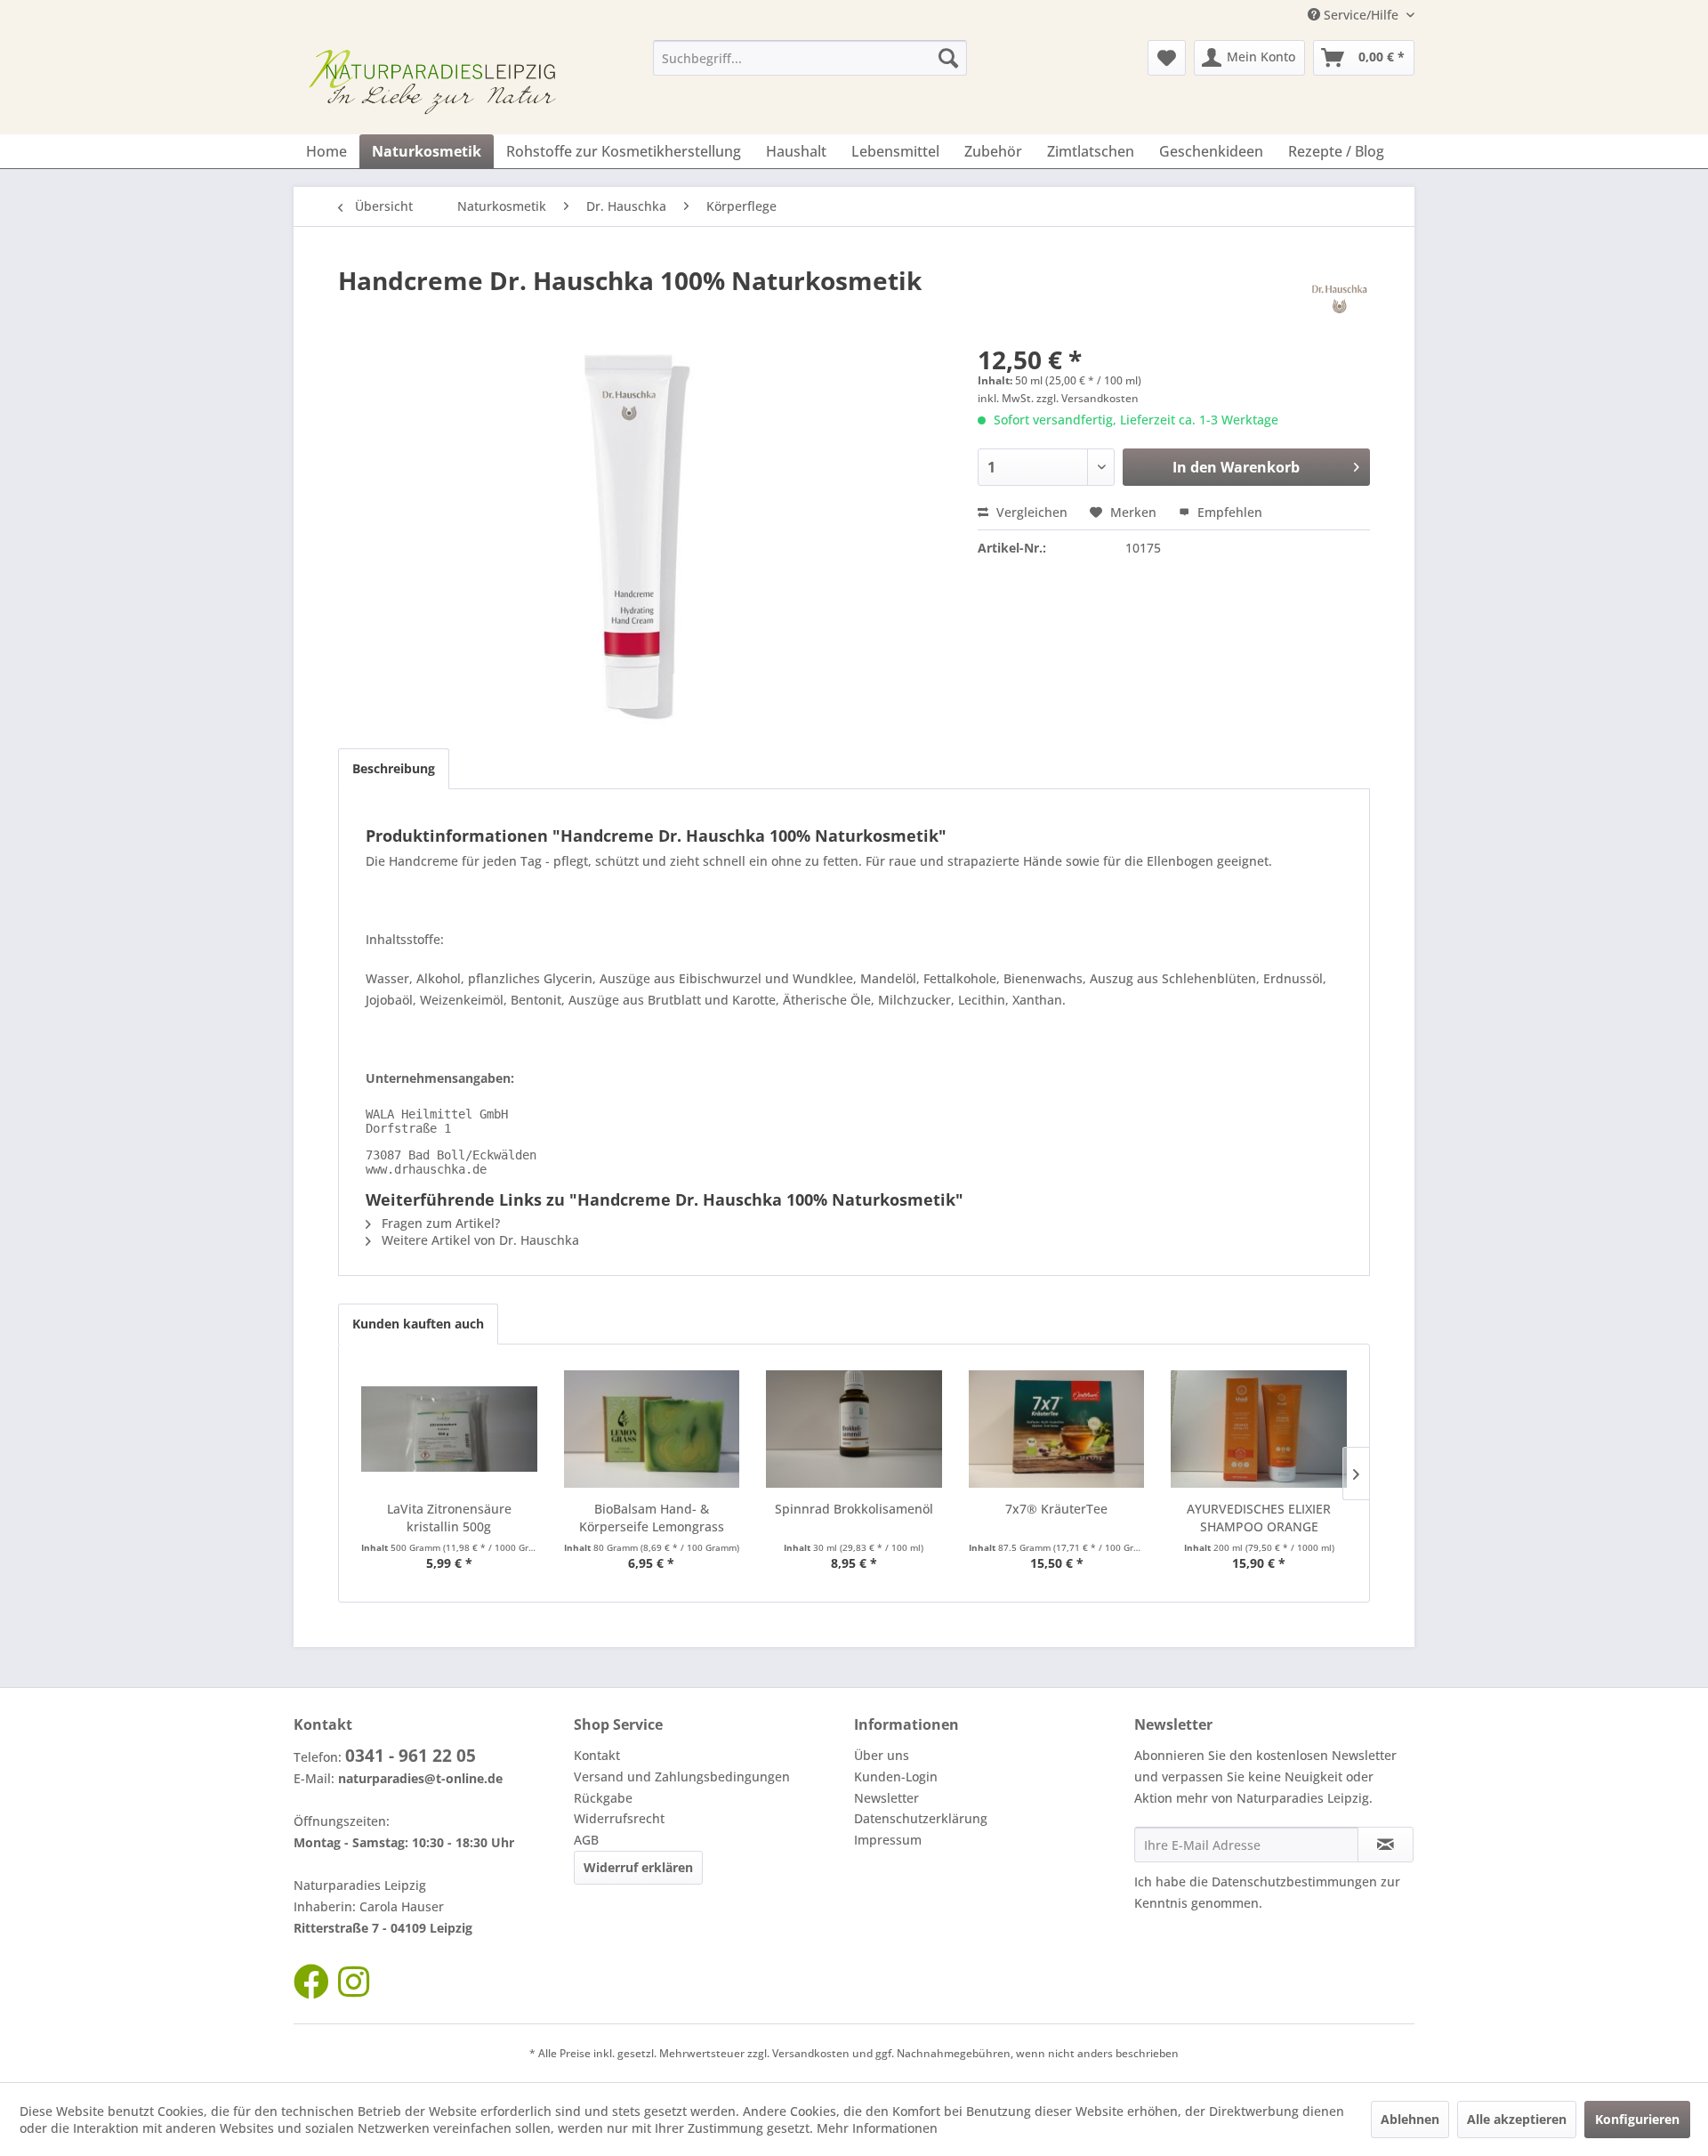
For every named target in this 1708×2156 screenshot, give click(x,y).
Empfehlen (1228, 512)
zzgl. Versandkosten (1088, 398)
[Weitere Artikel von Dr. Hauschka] (1339, 298)
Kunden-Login (896, 1776)
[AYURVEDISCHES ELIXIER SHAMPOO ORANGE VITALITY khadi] (1259, 1429)
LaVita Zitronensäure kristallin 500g (449, 1518)
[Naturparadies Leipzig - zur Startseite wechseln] (437, 83)
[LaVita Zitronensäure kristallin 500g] (449, 1429)
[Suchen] (948, 58)
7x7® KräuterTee (1056, 1509)
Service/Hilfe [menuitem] (1361, 15)
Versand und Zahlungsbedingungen (682, 1776)
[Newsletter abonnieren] (1386, 1845)
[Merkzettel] (1167, 58)
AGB (586, 1840)
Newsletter (886, 1798)
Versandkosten (811, 2053)
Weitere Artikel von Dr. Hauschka (479, 1240)
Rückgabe (603, 1798)
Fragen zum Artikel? (439, 1223)
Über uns (882, 1755)
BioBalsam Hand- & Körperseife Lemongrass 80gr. (652, 1518)
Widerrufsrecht (619, 1818)
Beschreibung (394, 768)
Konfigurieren (1637, 2119)
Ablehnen (1410, 2119)
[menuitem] (810, 58)
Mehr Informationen (877, 2128)
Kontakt (597, 1755)
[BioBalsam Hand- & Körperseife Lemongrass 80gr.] (652, 1429)
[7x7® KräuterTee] (1057, 1429)
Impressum (888, 1840)
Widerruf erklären (638, 1867)
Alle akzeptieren (1517, 2119)
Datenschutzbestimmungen (1294, 1881)
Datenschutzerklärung (921, 1818)
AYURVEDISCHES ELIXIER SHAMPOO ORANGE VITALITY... (1259, 1518)
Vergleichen (1030, 512)
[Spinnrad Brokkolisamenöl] (854, 1429)
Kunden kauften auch (418, 1324)
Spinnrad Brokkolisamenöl (854, 1509)
